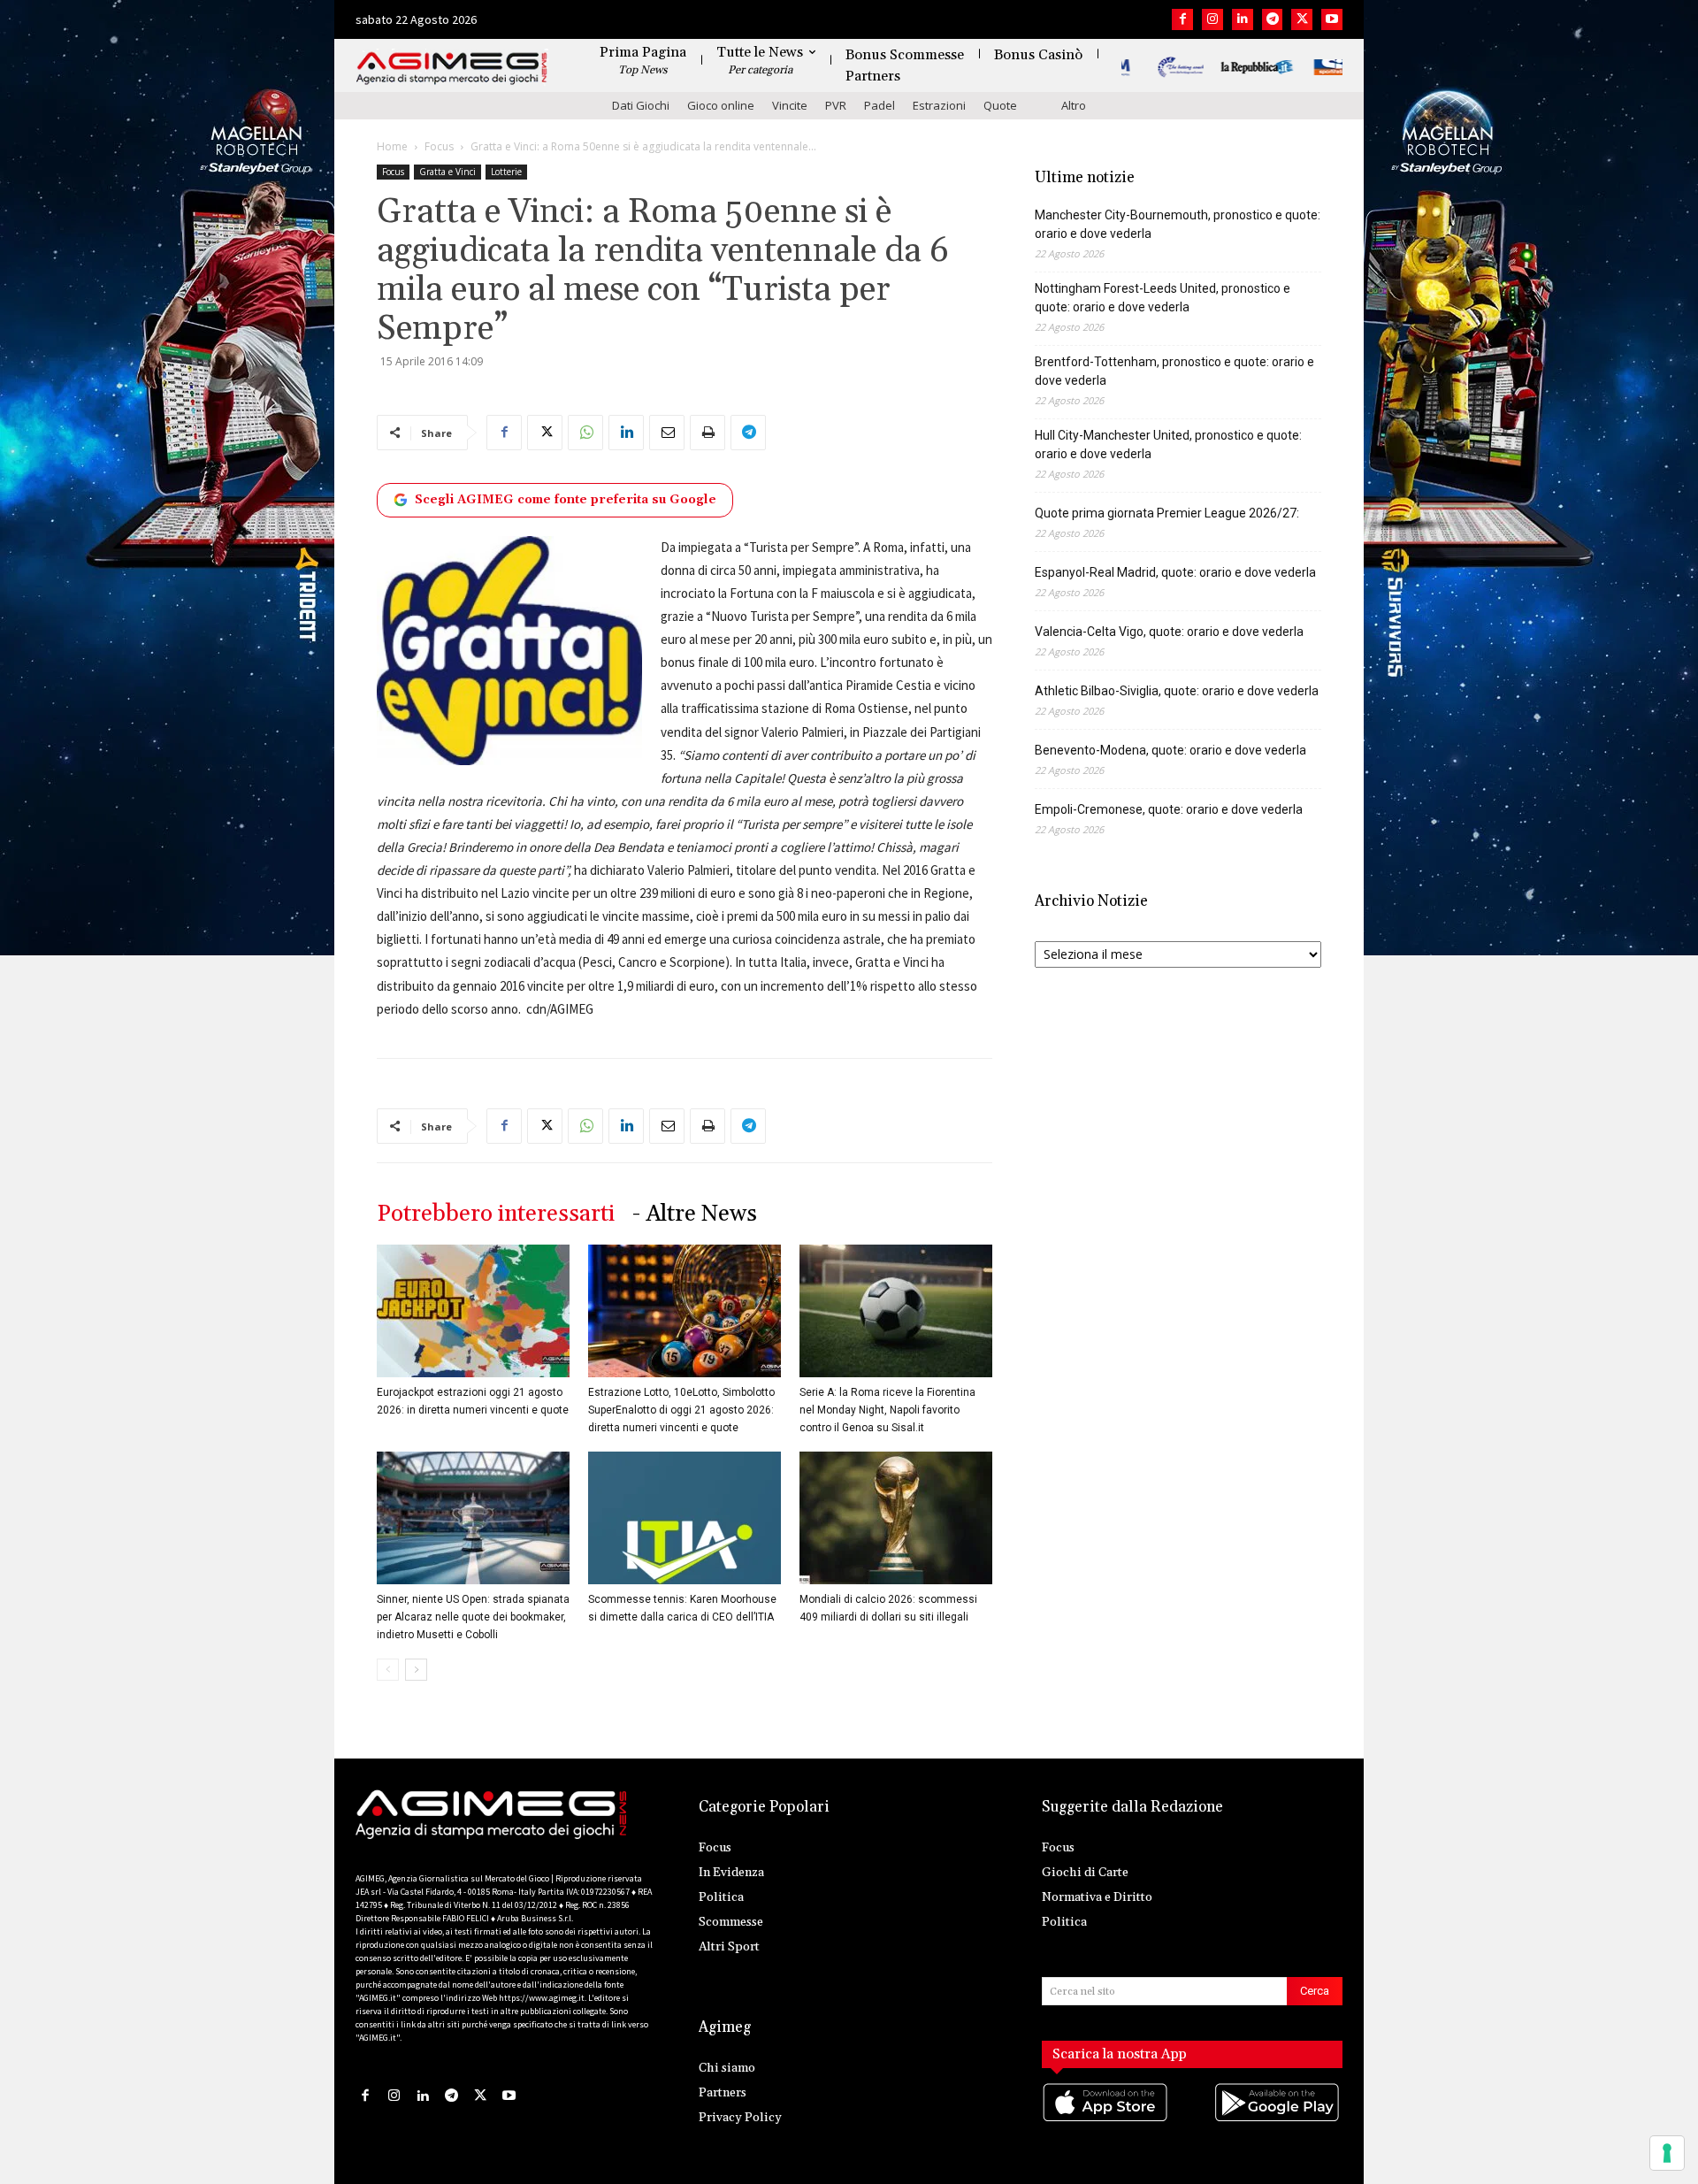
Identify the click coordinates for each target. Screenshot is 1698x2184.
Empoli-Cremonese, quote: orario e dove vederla (1169, 809)
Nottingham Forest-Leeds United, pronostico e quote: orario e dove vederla (1163, 298)
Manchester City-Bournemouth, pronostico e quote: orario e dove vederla (1178, 224)
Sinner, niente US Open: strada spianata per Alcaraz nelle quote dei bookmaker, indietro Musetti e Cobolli (473, 1617)
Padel (880, 105)
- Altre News (695, 1214)
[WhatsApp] (585, 433)
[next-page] (416, 1670)
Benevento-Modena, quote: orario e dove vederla (1170, 750)
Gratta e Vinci (447, 172)
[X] (1302, 19)
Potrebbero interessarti (496, 1214)
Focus (439, 146)
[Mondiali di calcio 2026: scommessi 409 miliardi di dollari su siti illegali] (896, 1518)
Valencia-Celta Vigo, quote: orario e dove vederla (1169, 632)
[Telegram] (1273, 19)
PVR (836, 105)
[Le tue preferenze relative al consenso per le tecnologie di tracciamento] (1667, 2153)
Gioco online (721, 105)
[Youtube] (1332, 19)
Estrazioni (939, 105)
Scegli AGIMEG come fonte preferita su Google (566, 500)
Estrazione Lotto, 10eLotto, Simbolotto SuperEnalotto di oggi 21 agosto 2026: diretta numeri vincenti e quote (681, 1410)
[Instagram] (1212, 19)
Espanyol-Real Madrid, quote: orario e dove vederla (1175, 572)
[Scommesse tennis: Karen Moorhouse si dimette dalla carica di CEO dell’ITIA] (685, 1518)
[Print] (707, 433)
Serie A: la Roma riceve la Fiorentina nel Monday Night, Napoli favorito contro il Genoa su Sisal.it (887, 1410)
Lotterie (506, 172)
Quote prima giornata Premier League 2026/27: (1167, 513)
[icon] (1106, 2120)
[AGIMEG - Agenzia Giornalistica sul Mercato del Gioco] (452, 69)
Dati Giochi (641, 105)
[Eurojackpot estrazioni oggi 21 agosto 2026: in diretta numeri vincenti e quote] (473, 1311)
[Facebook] (1182, 19)
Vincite (790, 105)
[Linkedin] (1243, 19)
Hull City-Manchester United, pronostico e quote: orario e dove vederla (1168, 444)
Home (392, 146)
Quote (1000, 105)
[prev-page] (388, 1670)
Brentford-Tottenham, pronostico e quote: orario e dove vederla (1174, 371)
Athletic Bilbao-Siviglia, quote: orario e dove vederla (1177, 691)
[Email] (667, 433)
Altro (1074, 105)
